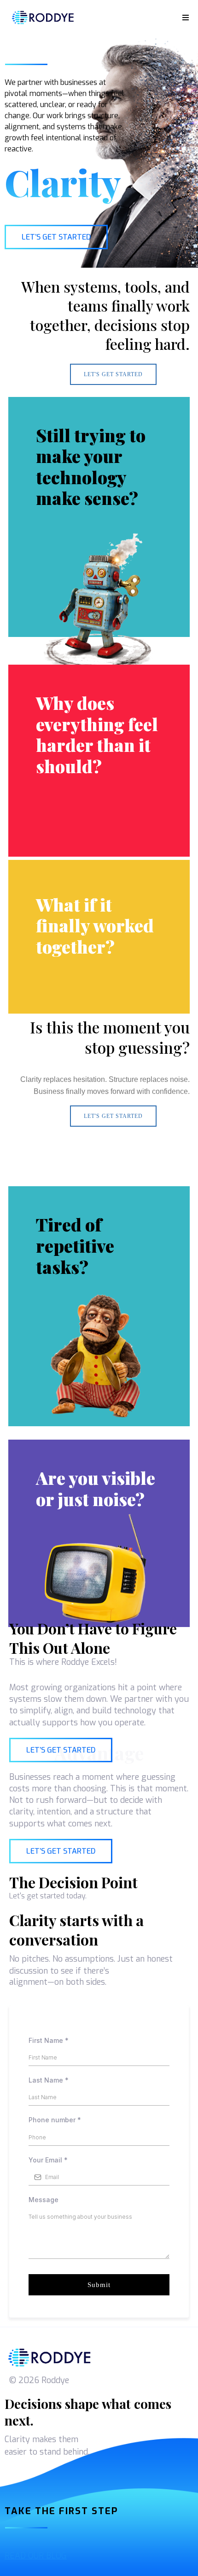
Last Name (49, 2080)
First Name (49, 2040)
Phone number (55, 2120)
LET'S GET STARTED (113, 374)
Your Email (48, 2160)
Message (44, 2200)
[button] (184, 18)
